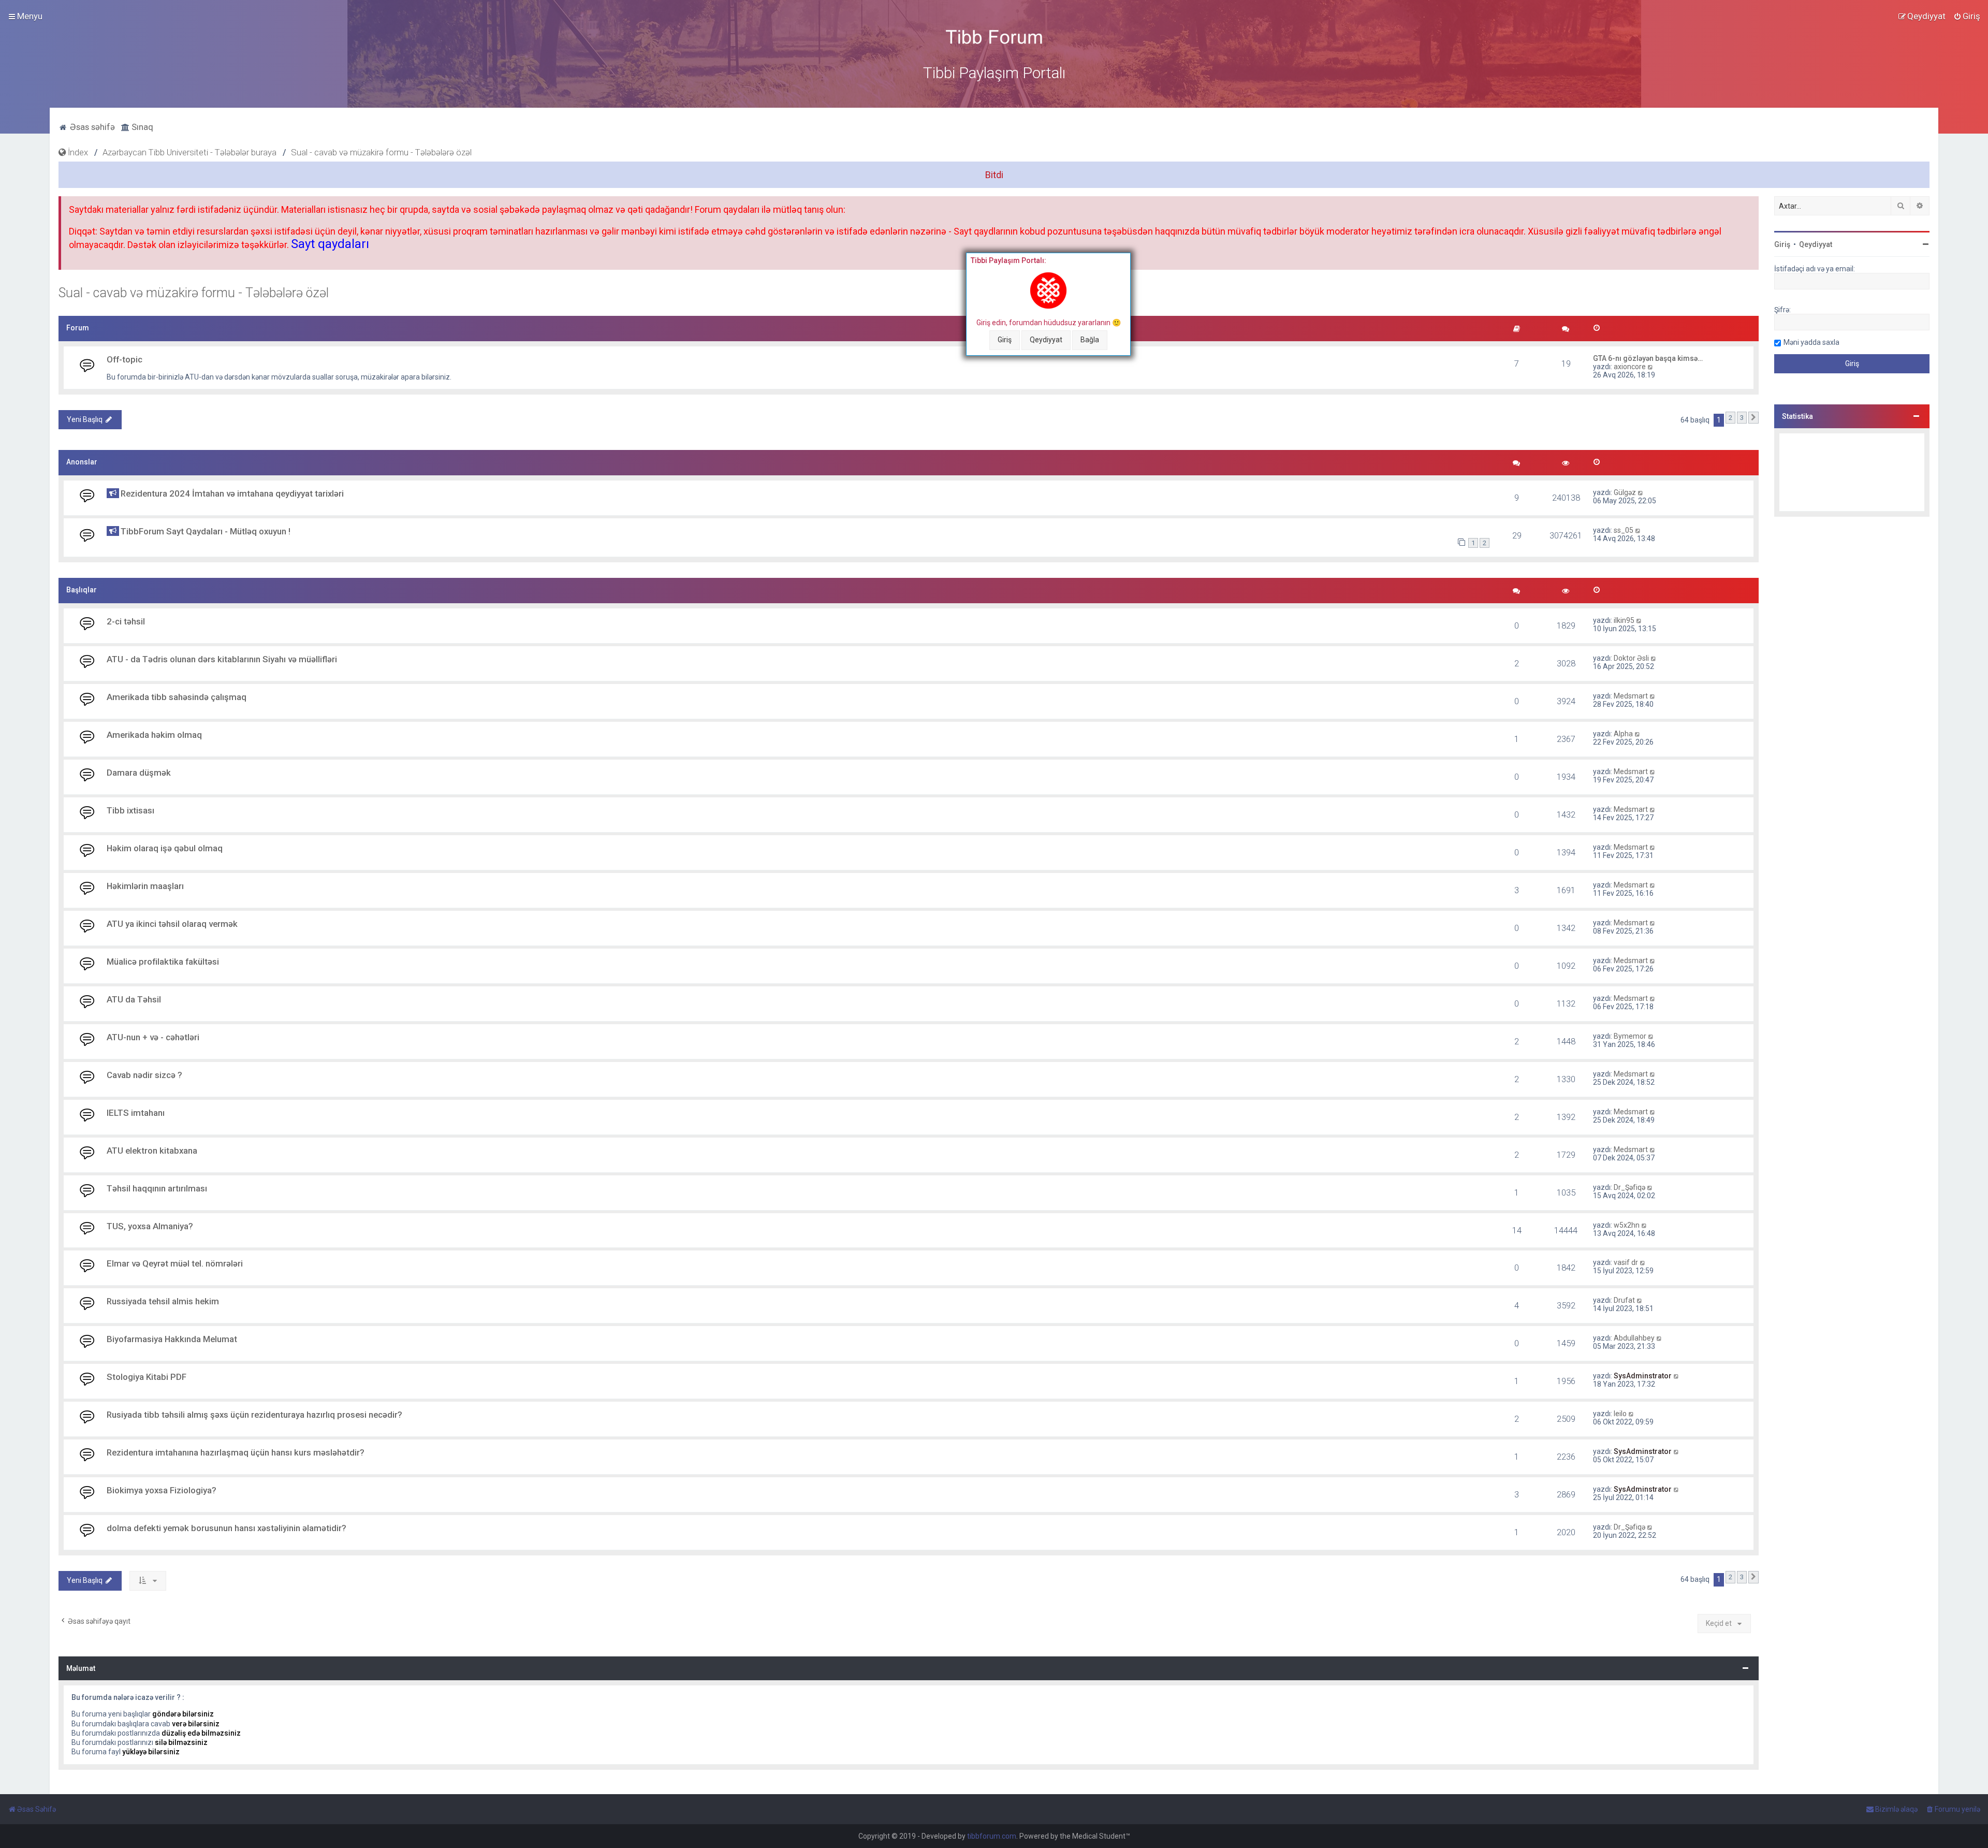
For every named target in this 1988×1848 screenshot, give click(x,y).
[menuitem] (1967, 16)
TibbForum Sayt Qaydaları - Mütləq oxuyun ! (206, 531)
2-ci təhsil (126, 621)
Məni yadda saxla (1811, 342)
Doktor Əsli (1631, 658)
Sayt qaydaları (330, 244)
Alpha (1623, 734)
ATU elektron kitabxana (152, 1151)
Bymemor (1630, 1036)
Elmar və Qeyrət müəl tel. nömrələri (175, 1263)
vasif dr (1626, 1262)
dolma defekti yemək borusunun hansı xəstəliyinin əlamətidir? (226, 1528)
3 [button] (1742, 418)
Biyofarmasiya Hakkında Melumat (172, 1339)
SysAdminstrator (1643, 1376)
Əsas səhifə (91, 127)
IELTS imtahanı (136, 1113)
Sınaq (141, 127)
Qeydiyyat (1046, 340)
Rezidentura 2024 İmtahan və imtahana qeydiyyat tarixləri (232, 493)
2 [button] (1730, 418)
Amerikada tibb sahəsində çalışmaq (177, 697)
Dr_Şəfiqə (1629, 1187)
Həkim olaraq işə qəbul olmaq (165, 848)
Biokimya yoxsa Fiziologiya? (162, 1490)
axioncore (1630, 367)
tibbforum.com (992, 1836)
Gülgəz (1625, 492)
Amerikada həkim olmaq (154, 735)
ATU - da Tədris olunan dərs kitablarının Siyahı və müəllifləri (222, 659)
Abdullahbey (1634, 1338)
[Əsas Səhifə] (994, 37)
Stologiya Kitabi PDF (147, 1377)
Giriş (1005, 340)
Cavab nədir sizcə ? (144, 1075)
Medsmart (1631, 696)
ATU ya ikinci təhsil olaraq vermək (172, 924)
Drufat (1624, 1300)
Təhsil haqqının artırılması (157, 1188)
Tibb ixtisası (130, 810)
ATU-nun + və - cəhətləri (153, 1037)
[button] (1753, 418)
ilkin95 (1624, 620)
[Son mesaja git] (1641, 492)
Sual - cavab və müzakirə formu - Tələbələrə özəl (194, 293)
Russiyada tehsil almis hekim (163, 1301)
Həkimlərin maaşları (145, 886)
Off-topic (125, 359)
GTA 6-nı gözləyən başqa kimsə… (1648, 358)
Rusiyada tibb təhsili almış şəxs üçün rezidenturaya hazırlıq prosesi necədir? (254, 1415)
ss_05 (1624, 530)
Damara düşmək (139, 773)
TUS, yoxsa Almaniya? (150, 1226)
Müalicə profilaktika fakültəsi (163, 962)
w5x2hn (1627, 1225)
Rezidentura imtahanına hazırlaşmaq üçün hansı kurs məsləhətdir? (236, 1452)
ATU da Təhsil (134, 999)
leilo (1620, 1414)
